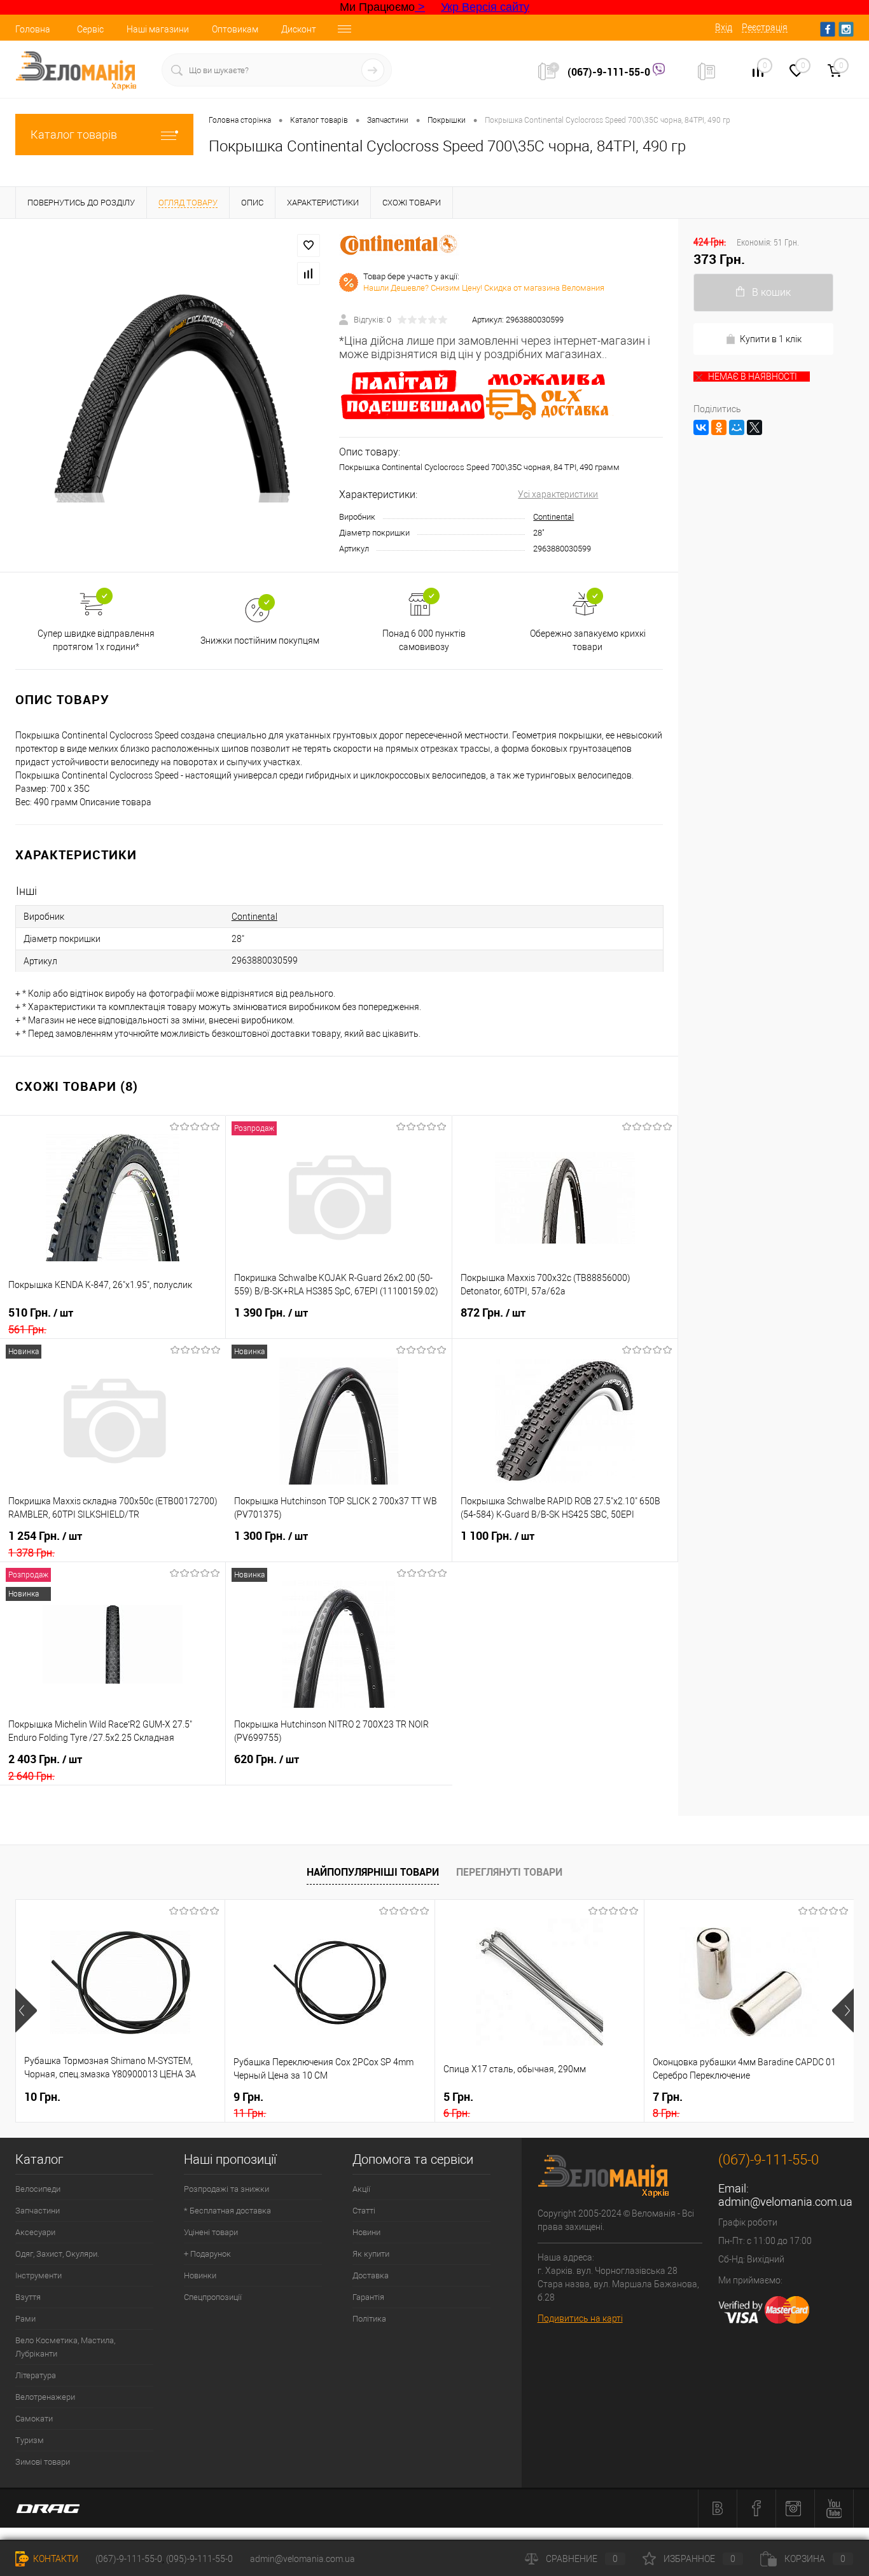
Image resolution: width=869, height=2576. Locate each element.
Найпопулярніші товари (373, 1872)
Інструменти (38, 2275)
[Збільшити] (170, 395)
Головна (33, 29)
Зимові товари (43, 2462)
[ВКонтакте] (701, 427)
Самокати (34, 2419)
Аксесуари (35, 2232)
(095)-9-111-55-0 (199, 2559)
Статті (364, 2211)
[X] (754, 427)
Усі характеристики (558, 494)
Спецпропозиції (213, 2297)
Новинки (200, 2275)
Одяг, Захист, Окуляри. (57, 2254)
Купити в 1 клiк (771, 339)
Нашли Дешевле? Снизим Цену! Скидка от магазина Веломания (484, 288)
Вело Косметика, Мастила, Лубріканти (65, 2347)
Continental (553, 517)
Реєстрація (765, 27)
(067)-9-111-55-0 (610, 72)
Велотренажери (45, 2397)
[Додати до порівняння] (309, 274)
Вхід (724, 27)
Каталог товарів (74, 135)
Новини (366, 2232)
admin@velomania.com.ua (785, 2202)
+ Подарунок (207, 2254)
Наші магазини (158, 29)
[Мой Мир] (737, 427)
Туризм (30, 2440)
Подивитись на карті (580, 2318)
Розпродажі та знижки (226, 2189)
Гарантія (368, 2297)
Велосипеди (38, 2189)
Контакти (55, 2559)
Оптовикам (235, 29)
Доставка (371, 2275)
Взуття (28, 2297)
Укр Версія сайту (485, 7)
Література (36, 2375)
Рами (25, 2319)
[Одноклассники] (719, 427)
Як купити (371, 2254)
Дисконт (299, 29)
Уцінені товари (211, 2232)
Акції (361, 2189)
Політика (369, 2319)
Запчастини (38, 2211)
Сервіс (90, 29)
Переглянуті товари (509, 1872)
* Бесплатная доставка (227, 2211)
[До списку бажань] (309, 246)
